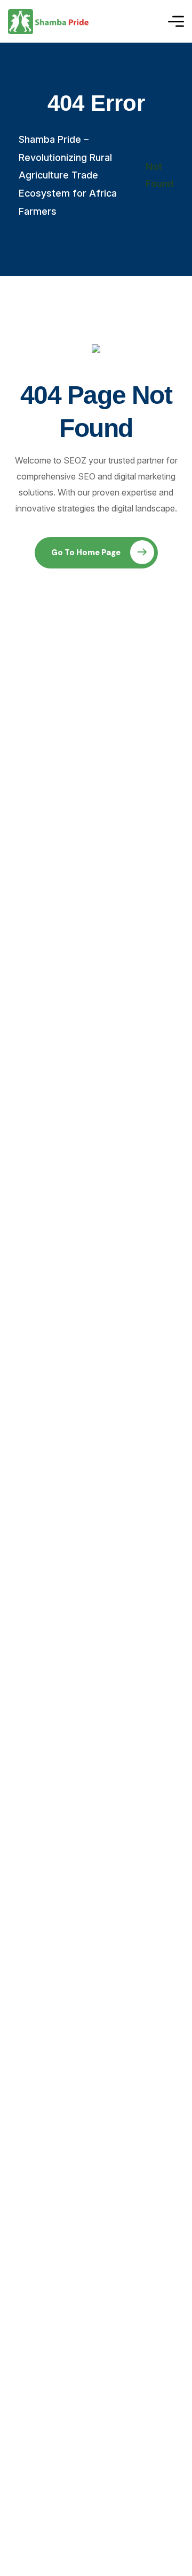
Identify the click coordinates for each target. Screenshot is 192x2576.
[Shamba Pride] (48, 22)
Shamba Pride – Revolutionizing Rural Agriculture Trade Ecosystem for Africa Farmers (68, 175)
